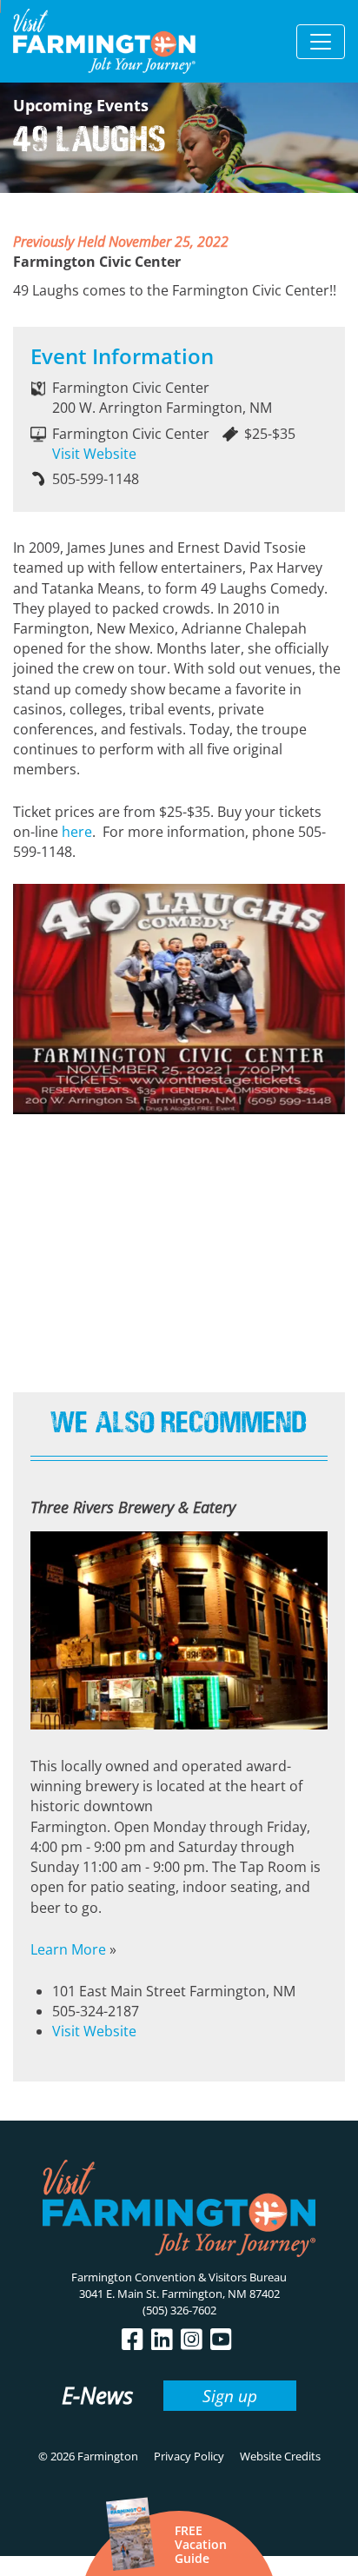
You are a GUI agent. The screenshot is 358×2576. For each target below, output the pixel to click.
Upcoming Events (81, 105)
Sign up (230, 2396)
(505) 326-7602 (179, 2310)
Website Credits (280, 2456)
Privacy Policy (189, 2456)
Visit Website (94, 454)
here (77, 832)
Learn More (68, 1949)
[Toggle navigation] (321, 42)
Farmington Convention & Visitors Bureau (179, 2277)
